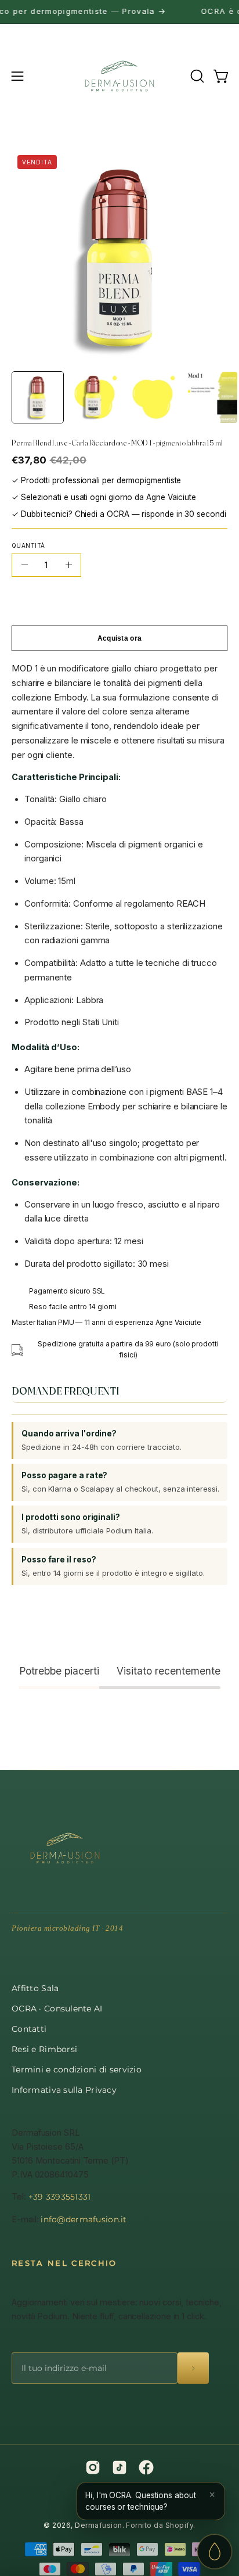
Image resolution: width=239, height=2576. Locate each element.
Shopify (179, 2525)
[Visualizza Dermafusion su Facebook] (146, 2467)
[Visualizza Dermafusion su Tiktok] (119, 2467)
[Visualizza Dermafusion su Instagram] (93, 2467)
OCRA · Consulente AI (57, 2009)
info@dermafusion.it (84, 2219)
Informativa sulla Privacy (64, 2090)
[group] (119, 12)
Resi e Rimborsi (44, 2049)
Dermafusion (98, 2525)
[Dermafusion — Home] (65, 1848)
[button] (196, 76)
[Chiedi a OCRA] (215, 2552)
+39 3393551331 (60, 2197)
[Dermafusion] (119, 76)
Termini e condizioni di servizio (77, 2070)
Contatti (29, 2029)
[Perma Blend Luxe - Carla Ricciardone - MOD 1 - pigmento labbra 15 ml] (38, 397)
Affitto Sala (35, 1988)
